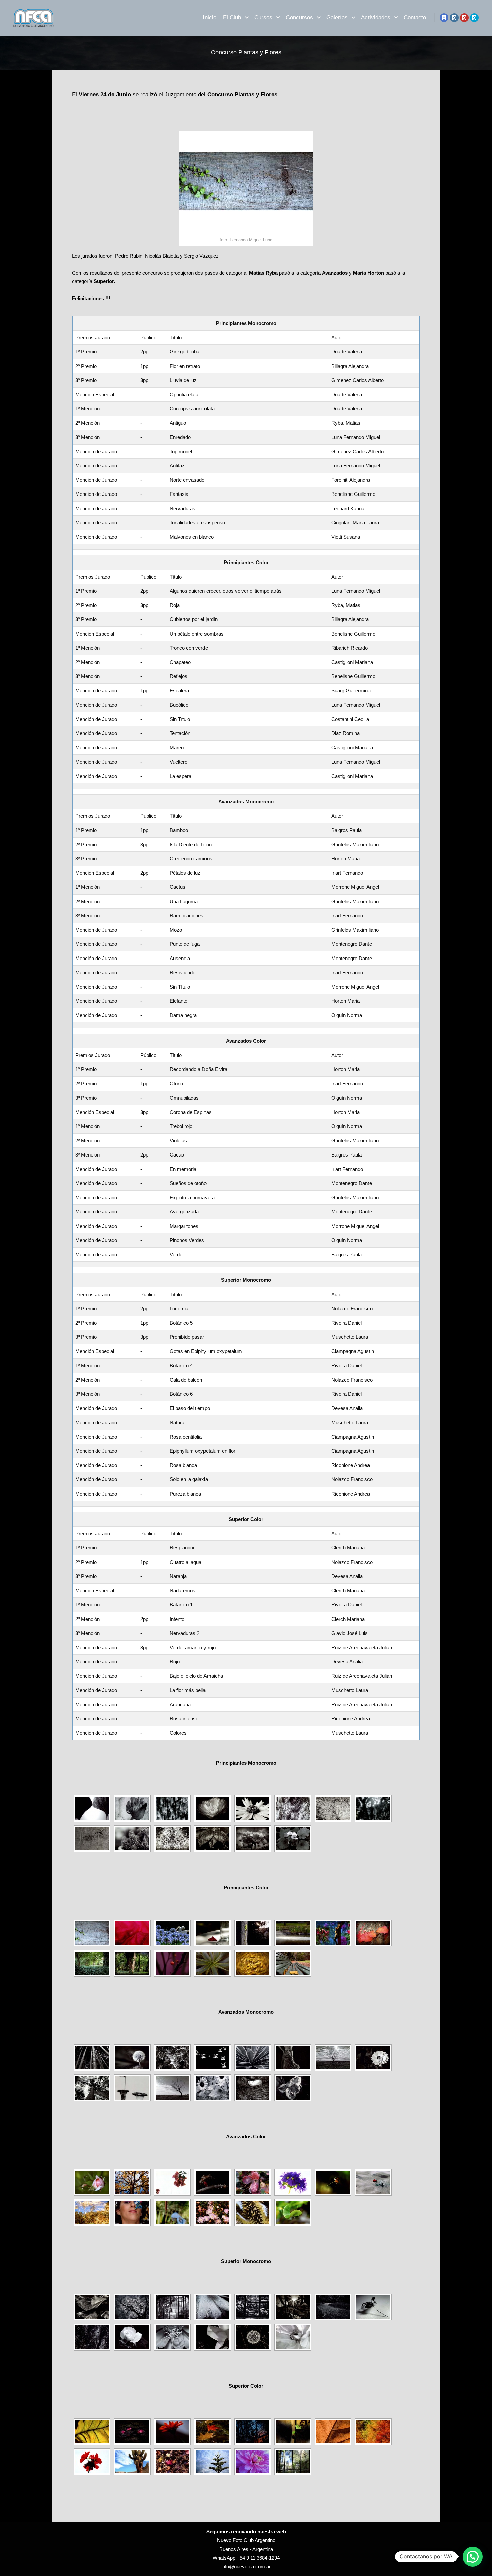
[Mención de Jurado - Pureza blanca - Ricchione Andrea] (293, 2337)
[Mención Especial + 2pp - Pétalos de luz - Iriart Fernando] (213, 2058)
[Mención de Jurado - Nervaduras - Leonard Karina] (213, 1839)
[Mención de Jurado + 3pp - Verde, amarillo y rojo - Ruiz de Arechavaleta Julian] (373, 2432)
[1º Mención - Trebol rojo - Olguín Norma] (253, 2182)
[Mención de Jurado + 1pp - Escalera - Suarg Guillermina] (373, 1933)
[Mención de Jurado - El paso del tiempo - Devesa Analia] (373, 2307)
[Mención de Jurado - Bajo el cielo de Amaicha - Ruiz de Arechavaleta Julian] (132, 2462)
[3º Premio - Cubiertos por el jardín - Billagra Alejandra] (172, 1933)
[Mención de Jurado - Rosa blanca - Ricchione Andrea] (213, 2337)
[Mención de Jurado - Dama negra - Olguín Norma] (293, 2088)
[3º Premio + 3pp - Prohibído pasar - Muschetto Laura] (172, 2307)
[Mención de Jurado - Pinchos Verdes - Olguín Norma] (253, 2212)
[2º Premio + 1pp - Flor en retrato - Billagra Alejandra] (132, 1808)
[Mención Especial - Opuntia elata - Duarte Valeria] (213, 1808)
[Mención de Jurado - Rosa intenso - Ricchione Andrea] (253, 2462)
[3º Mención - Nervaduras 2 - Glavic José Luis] (333, 2432)
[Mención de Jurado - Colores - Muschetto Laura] (293, 2462)
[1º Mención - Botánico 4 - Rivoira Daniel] (253, 2307)
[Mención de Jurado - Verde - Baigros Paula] (293, 2212)
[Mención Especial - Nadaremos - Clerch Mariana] (213, 2432)
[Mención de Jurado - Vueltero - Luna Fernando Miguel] (253, 1963)
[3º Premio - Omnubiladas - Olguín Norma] (172, 2182)
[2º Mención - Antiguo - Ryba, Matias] (293, 1808)
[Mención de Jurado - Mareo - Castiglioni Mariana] (213, 1963)
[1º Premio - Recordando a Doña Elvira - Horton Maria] (92, 2182)
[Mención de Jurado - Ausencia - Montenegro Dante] (132, 2088)
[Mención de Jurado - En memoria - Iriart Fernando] (373, 2182)
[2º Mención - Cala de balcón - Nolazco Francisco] (293, 2307)
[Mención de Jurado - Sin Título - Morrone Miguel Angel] (213, 2088)
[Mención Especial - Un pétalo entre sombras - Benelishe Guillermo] (213, 1933)
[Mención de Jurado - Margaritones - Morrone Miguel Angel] (213, 2212)
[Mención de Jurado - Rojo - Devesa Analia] (92, 2462)
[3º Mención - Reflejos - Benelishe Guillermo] (333, 1933)
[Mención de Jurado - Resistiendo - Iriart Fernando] (172, 2088)
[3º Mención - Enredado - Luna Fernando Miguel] (333, 1808)
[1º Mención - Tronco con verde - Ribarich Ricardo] (253, 1933)
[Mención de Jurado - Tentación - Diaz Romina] (172, 1963)
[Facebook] (444, 18)
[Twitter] (474, 18)
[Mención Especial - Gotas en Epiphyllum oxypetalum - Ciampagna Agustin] (213, 2307)
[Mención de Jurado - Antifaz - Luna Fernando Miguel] (92, 1839)
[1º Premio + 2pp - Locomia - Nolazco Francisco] (92, 2307)
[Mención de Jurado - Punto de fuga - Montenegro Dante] (92, 2088)
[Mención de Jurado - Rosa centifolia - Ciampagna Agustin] (132, 2337)
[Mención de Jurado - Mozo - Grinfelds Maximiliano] (373, 2058)
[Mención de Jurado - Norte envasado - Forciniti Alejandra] (132, 1839)
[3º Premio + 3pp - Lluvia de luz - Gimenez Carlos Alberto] (172, 1808)
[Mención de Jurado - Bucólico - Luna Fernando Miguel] (92, 1963)
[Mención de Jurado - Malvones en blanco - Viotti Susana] (293, 1839)
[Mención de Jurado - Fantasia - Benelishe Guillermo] (172, 1839)
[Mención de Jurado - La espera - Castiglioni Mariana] (293, 1963)
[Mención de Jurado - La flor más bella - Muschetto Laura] (172, 2462)
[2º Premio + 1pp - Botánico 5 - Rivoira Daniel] (132, 2307)
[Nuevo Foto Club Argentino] (33, 18)
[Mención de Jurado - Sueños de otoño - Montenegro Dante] (92, 2212)
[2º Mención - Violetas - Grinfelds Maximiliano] (293, 2182)
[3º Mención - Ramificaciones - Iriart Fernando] (333, 2058)
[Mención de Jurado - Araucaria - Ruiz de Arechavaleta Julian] (213, 2462)
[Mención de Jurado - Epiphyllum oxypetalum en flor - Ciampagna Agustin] (172, 2337)
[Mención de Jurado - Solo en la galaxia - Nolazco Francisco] (253, 2337)
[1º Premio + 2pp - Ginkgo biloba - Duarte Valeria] (92, 1808)
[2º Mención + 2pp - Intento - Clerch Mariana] (293, 2432)
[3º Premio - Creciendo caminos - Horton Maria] (172, 2058)
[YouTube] (464, 18)
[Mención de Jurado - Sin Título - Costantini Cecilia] (132, 1963)
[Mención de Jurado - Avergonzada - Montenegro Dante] (172, 2212)
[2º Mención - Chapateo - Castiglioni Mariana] (293, 1933)
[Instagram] (454, 18)
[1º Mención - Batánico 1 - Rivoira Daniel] (253, 2432)
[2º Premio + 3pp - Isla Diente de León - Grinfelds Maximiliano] (132, 2058)
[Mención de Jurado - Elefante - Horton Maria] (253, 2088)
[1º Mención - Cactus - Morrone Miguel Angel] (253, 2058)
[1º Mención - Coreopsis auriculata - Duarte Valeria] (253, 1808)
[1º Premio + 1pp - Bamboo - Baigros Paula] (92, 2058)
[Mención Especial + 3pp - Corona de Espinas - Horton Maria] (213, 2182)
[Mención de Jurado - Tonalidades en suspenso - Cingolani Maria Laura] (253, 1839)
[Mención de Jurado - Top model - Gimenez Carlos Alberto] (373, 1808)
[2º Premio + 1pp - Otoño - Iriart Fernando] (132, 2182)
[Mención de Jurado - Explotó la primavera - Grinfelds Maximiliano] (132, 2212)
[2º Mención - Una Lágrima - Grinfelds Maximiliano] (293, 2058)
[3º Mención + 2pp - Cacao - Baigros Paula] (333, 2182)
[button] (473, 2557)
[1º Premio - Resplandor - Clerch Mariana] (92, 2432)
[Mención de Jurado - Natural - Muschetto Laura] (92, 2337)
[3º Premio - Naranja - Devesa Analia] (172, 2432)
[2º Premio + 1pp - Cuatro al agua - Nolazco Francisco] (132, 2432)
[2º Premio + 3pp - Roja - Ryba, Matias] (132, 1933)
